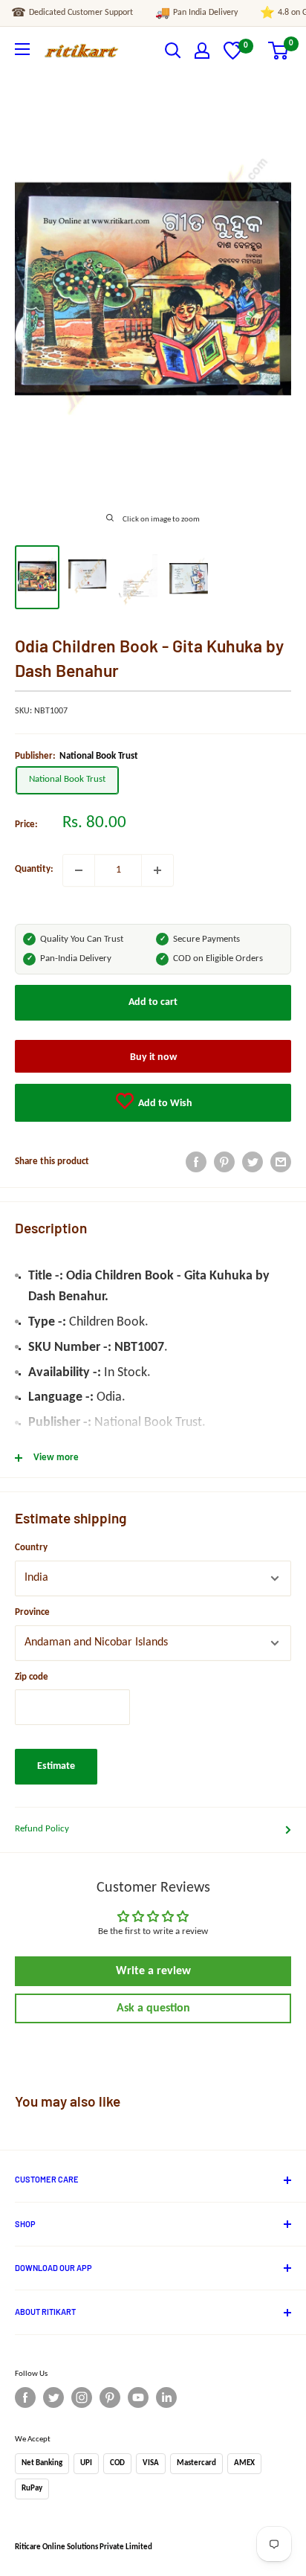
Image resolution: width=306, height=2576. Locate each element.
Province (32, 1612)
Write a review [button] (153, 1971)
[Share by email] (281, 1162)
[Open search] (173, 51)
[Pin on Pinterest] (224, 1162)
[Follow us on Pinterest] (110, 2397)
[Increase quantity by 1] (157, 870)
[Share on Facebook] (196, 1162)
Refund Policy (42, 1829)
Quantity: (34, 869)
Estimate (56, 1766)
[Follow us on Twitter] (53, 2397)
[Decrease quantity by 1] (79, 870)
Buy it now (153, 1057)
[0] (233, 57)
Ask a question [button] (153, 2008)
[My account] (202, 51)
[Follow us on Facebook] (25, 2397)
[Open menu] (22, 49)
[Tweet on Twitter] (253, 1162)
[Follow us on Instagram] (82, 2397)
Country (31, 1548)
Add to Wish (164, 1104)
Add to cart (153, 1002)
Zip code (32, 1677)
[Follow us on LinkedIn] (166, 2397)
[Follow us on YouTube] (138, 2397)
